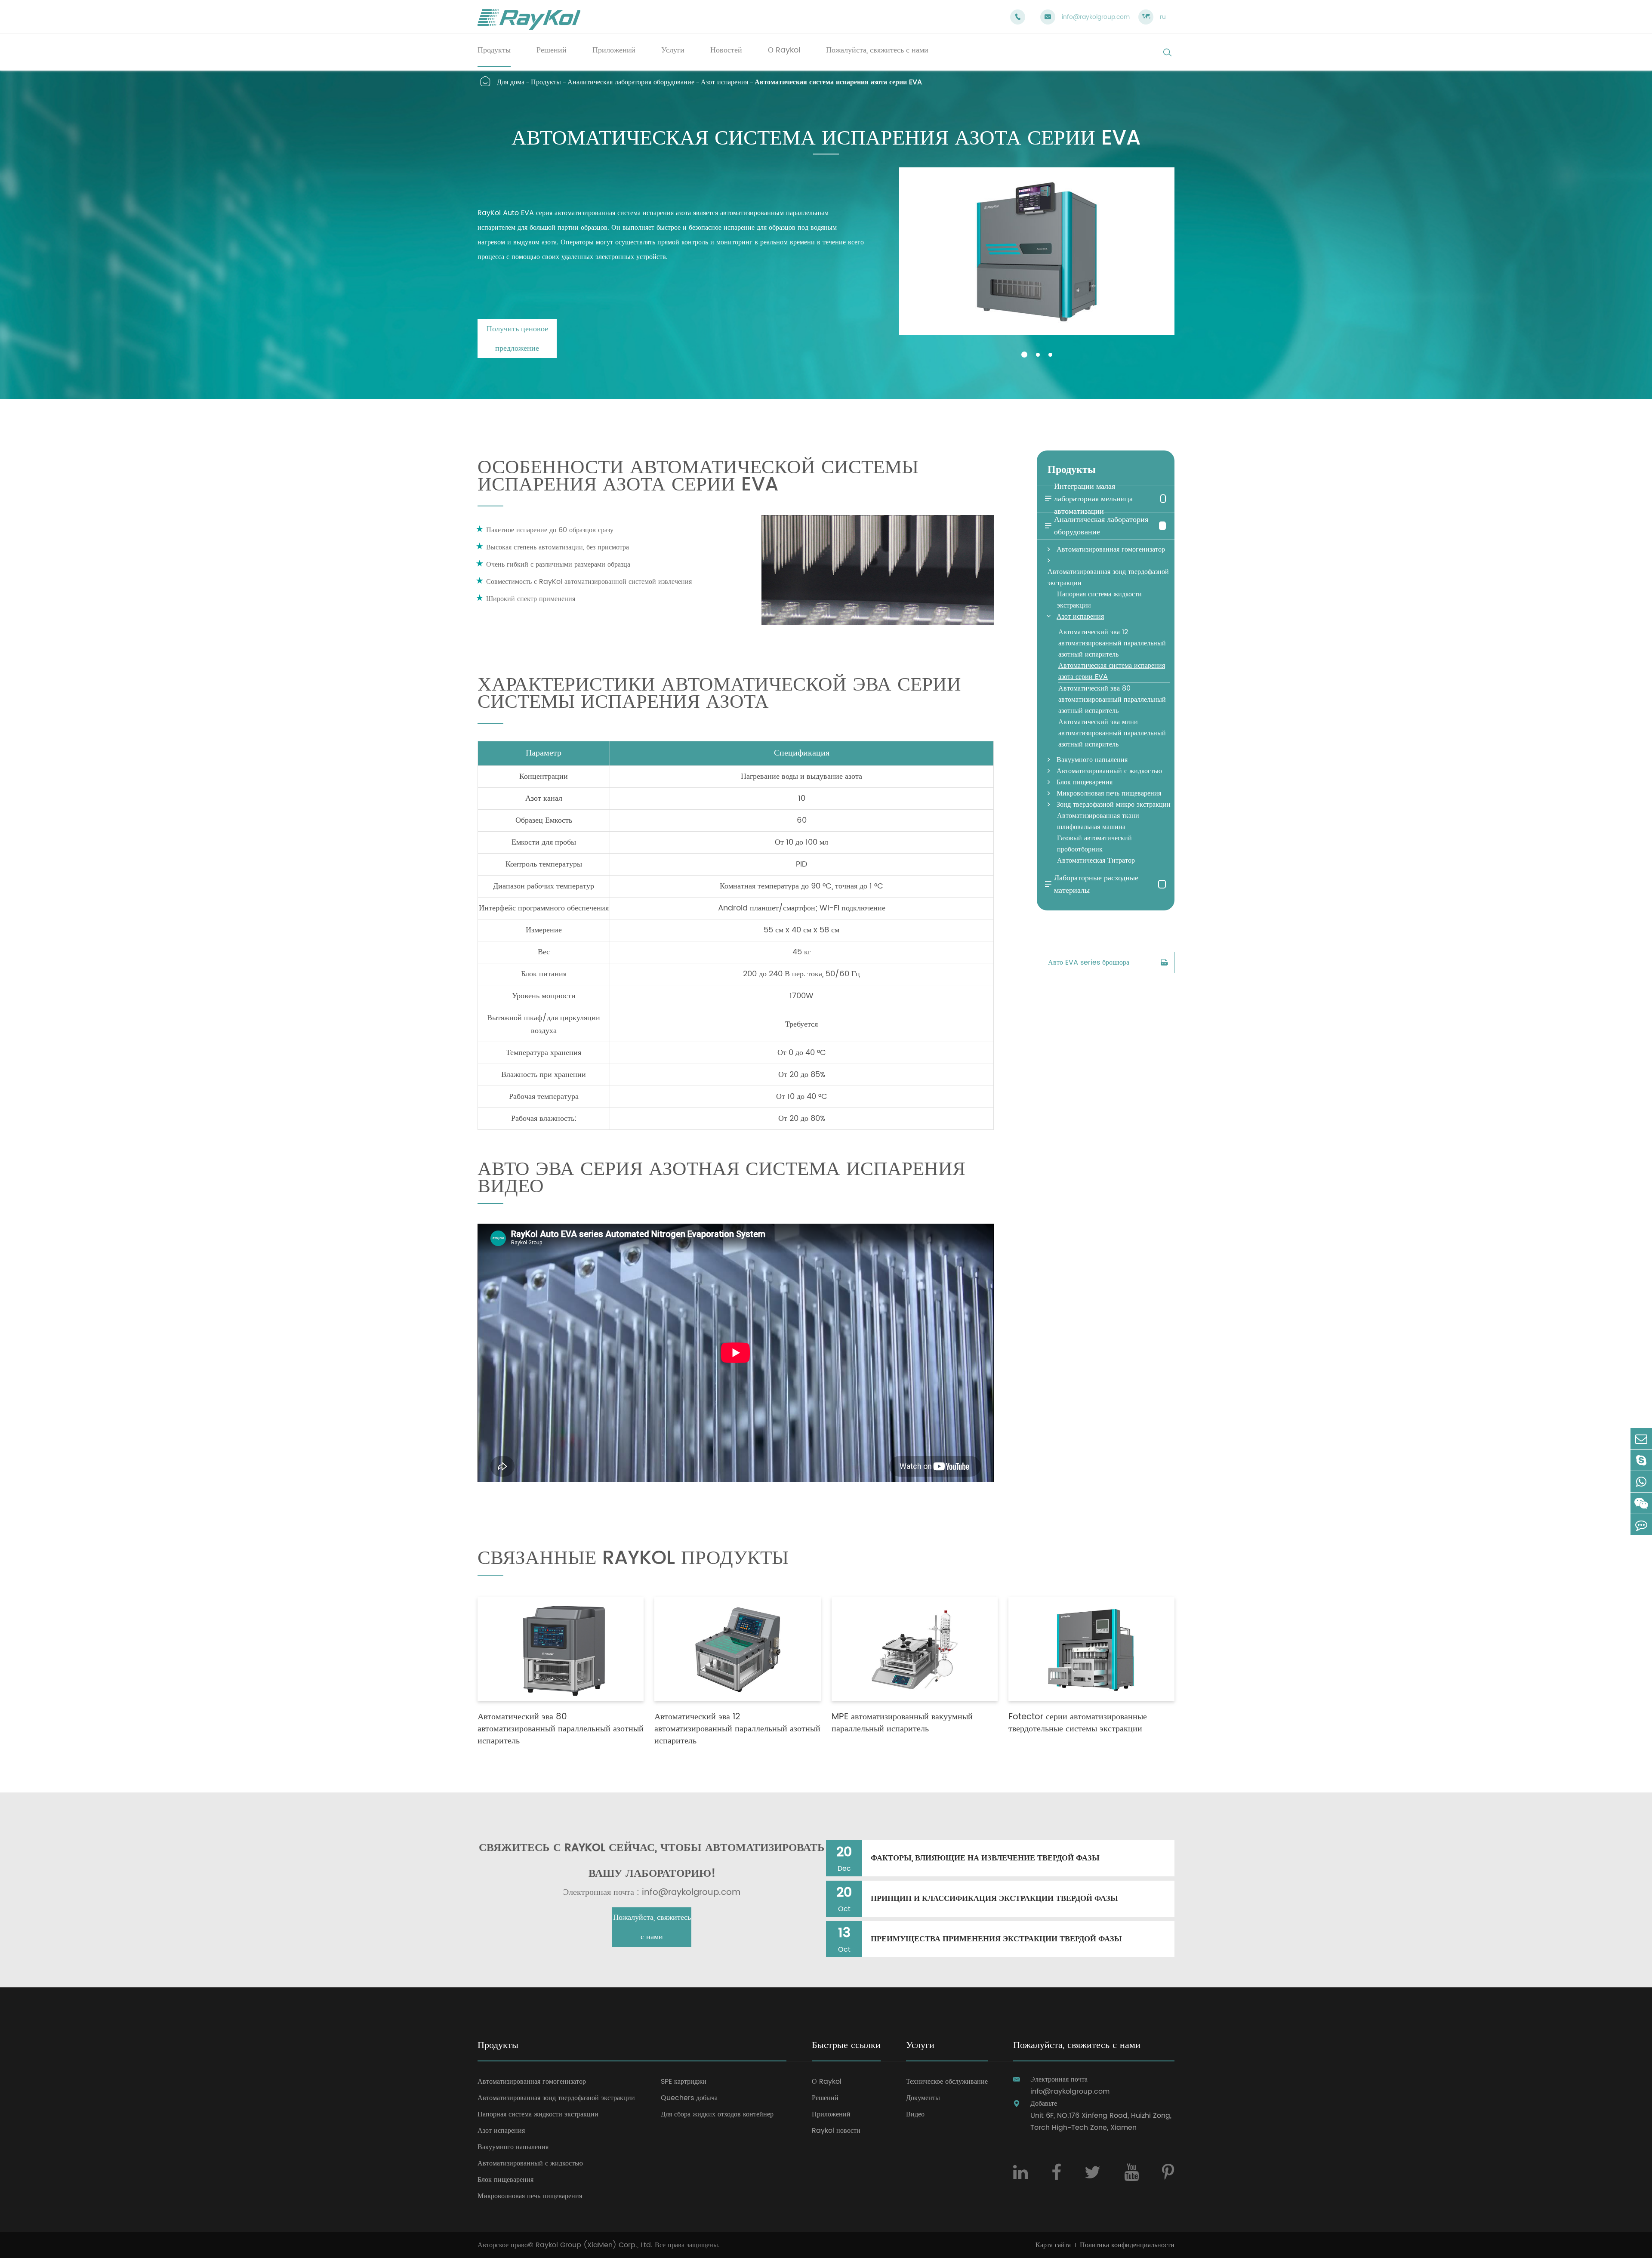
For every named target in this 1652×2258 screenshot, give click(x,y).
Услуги (920, 2046)
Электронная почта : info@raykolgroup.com (652, 1893)
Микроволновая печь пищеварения (1109, 793)
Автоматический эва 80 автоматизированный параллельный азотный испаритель (1112, 700)
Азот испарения (724, 82)
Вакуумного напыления (1092, 760)
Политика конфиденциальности (1127, 2245)
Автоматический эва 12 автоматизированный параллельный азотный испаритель (1112, 643)
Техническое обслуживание (947, 2082)
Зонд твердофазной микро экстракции (1114, 805)
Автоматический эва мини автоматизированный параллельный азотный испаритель (1112, 733)
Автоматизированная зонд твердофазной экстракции (1108, 577)
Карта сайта (1053, 2245)
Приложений (831, 2114)
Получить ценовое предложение (517, 339)
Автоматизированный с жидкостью (1109, 771)
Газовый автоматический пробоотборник (1094, 844)
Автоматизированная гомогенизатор (1111, 549)
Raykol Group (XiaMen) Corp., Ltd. (594, 2245)
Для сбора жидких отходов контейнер (717, 2114)
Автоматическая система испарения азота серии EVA (838, 82)
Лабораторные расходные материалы (1091, 884)
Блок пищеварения (1085, 782)
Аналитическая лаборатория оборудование (631, 82)
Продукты (546, 82)
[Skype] (1641, 1460)
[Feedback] (1641, 1525)
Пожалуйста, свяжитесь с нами (652, 1927)
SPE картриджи (684, 2082)
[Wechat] (1641, 1503)
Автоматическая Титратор (1096, 861)
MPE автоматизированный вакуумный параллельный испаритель (902, 1723)
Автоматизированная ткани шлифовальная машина (1098, 821)
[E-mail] (1641, 1439)
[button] (1024, 355)
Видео (915, 2114)
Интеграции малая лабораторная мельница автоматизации (1088, 499)
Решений (825, 2098)
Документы (923, 2098)
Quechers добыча (689, 2098)
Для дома (511, 82)
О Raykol (827, 2082)
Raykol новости (836, 2131)
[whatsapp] (1641, 1482)
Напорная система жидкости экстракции (1099, 600)
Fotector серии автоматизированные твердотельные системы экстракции (1078, 1723)
